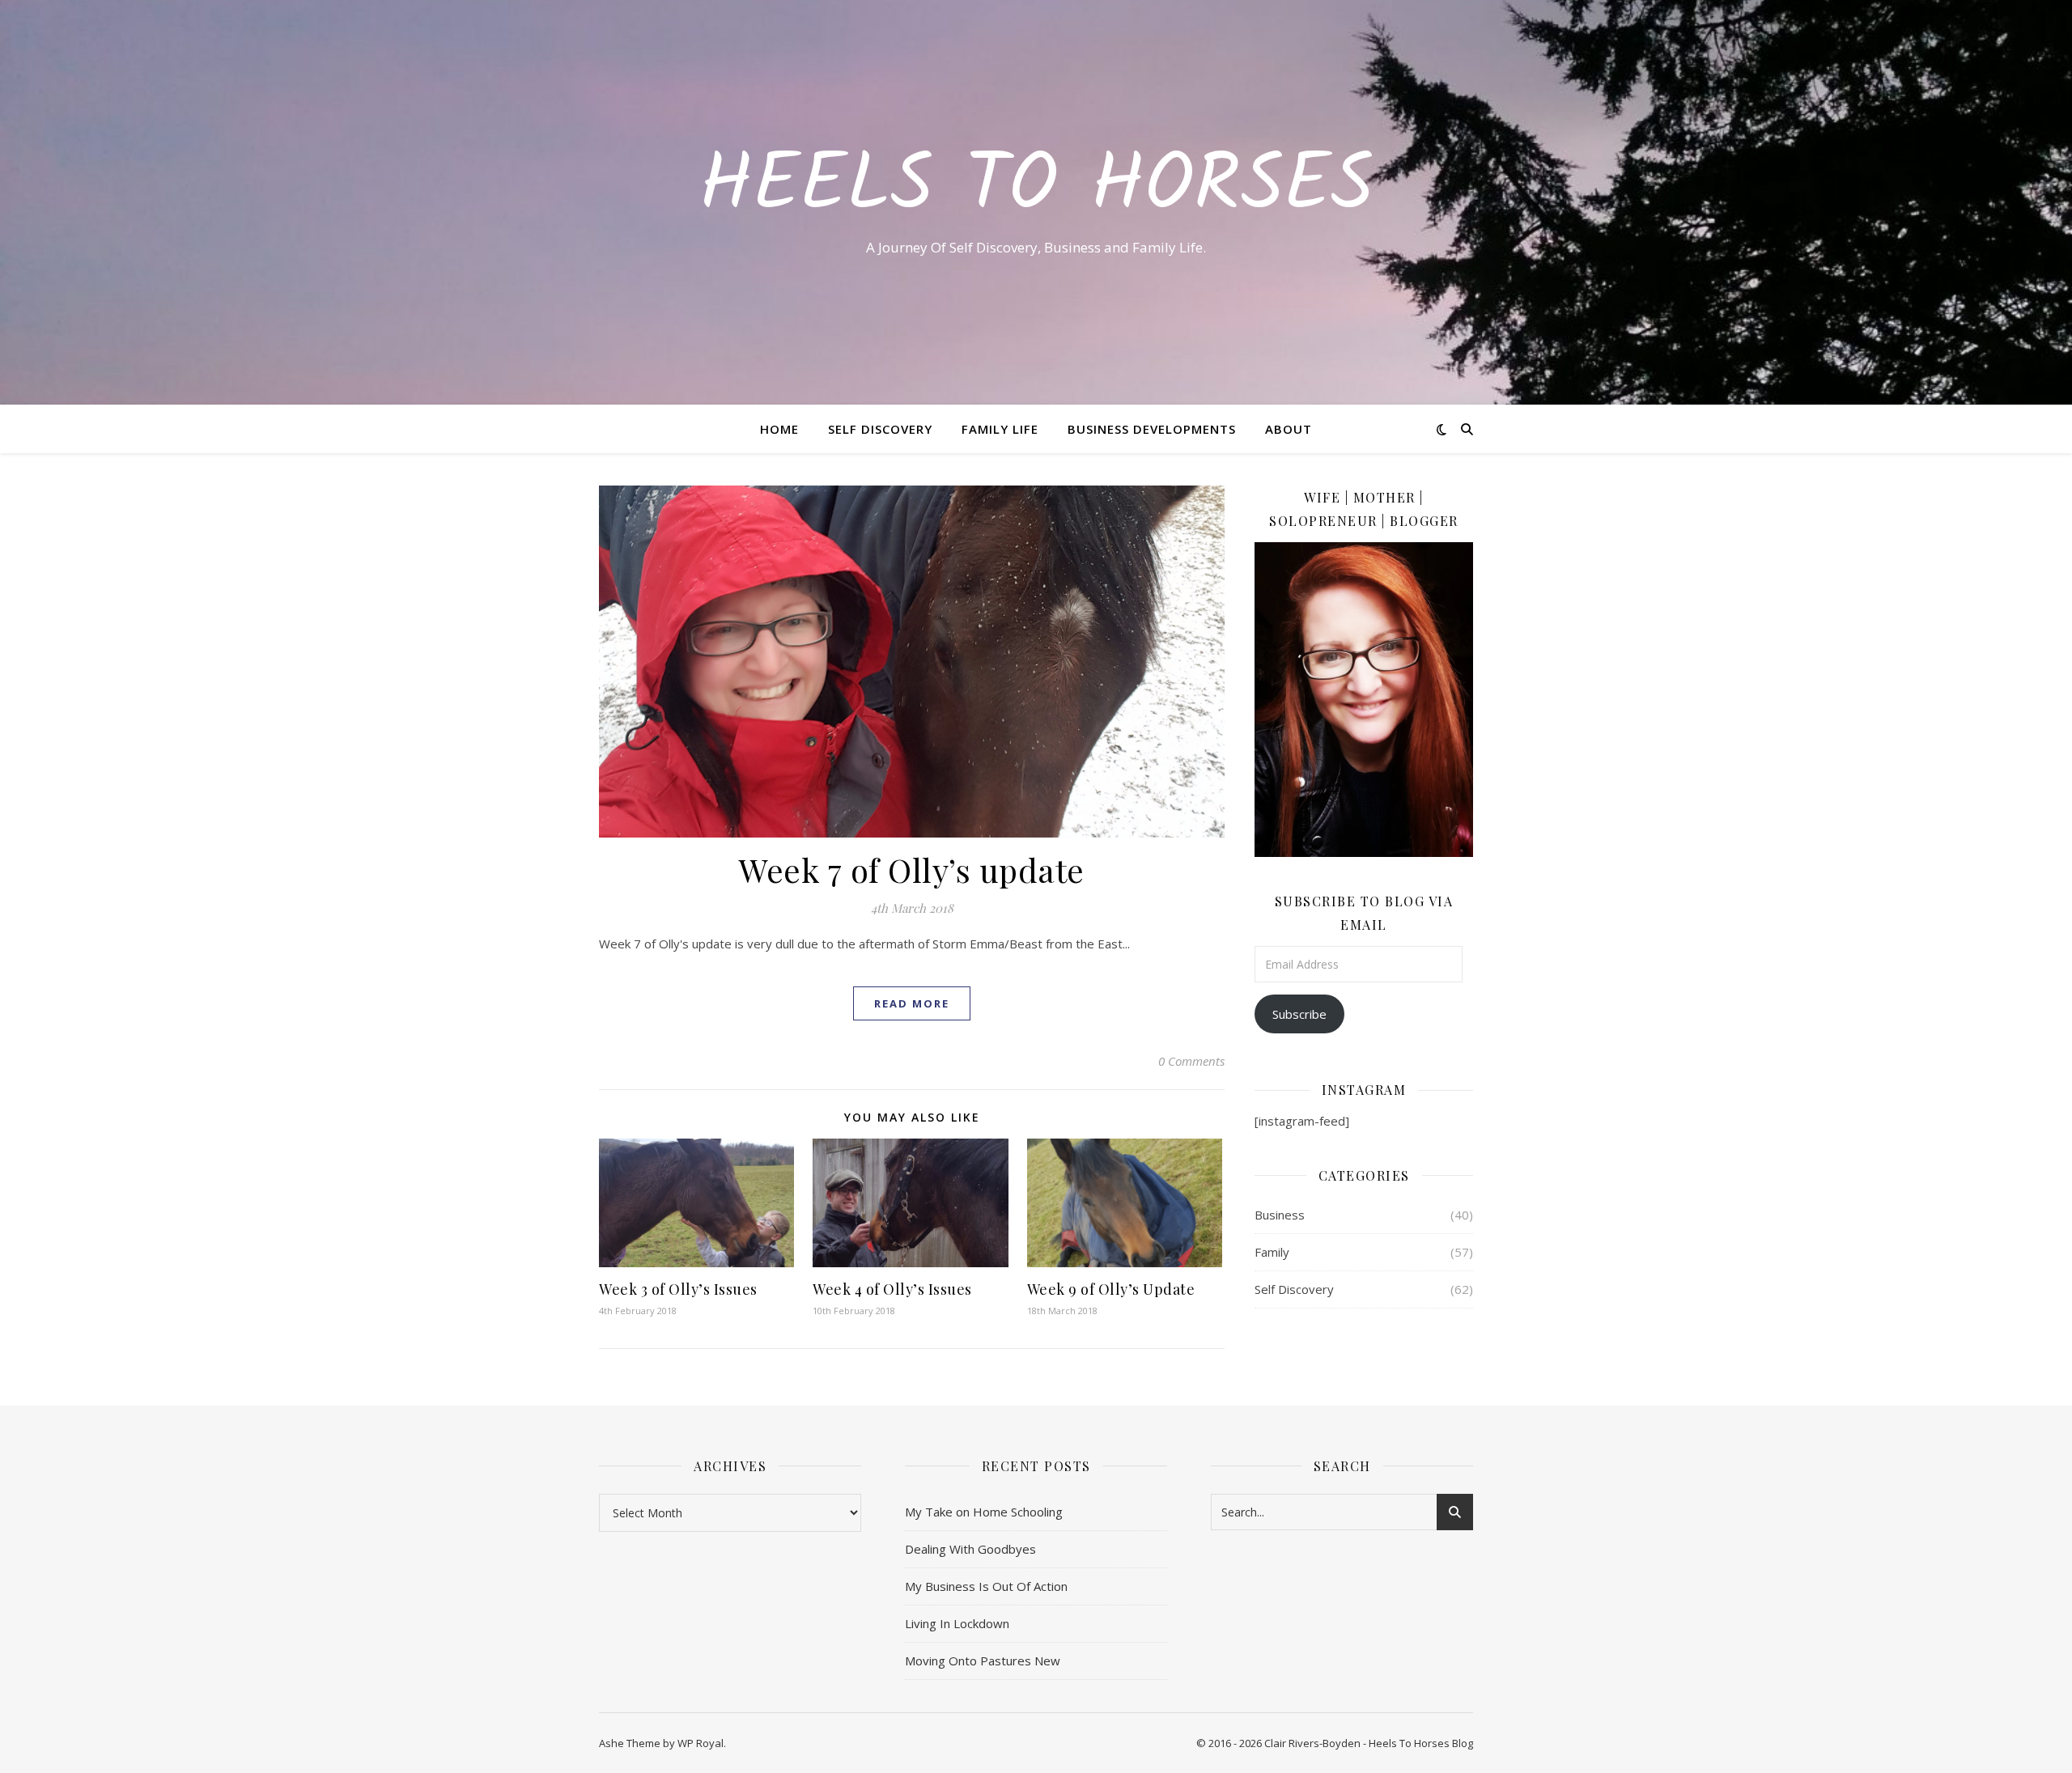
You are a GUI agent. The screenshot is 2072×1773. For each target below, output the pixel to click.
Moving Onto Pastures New (983, 1661)
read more (912, 1003)
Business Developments (1152, 429)
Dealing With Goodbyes (970, 1549)
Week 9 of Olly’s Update (1111, 1289)
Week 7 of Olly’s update (912, 870)
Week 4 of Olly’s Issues (892, 1289)
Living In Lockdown (957, 1623)
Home (779, 429)
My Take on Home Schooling (984, 1512)
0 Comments (1191, 1061)
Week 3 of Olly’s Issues (678, 1289)
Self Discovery (880, 429)
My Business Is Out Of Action (986, 1586)
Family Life (1000, 429)
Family (1272, 1252)
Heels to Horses (1036, 188)
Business (1280, 1215)
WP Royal (701, 1743)
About (1289, 429)
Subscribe (1299, 1014)
